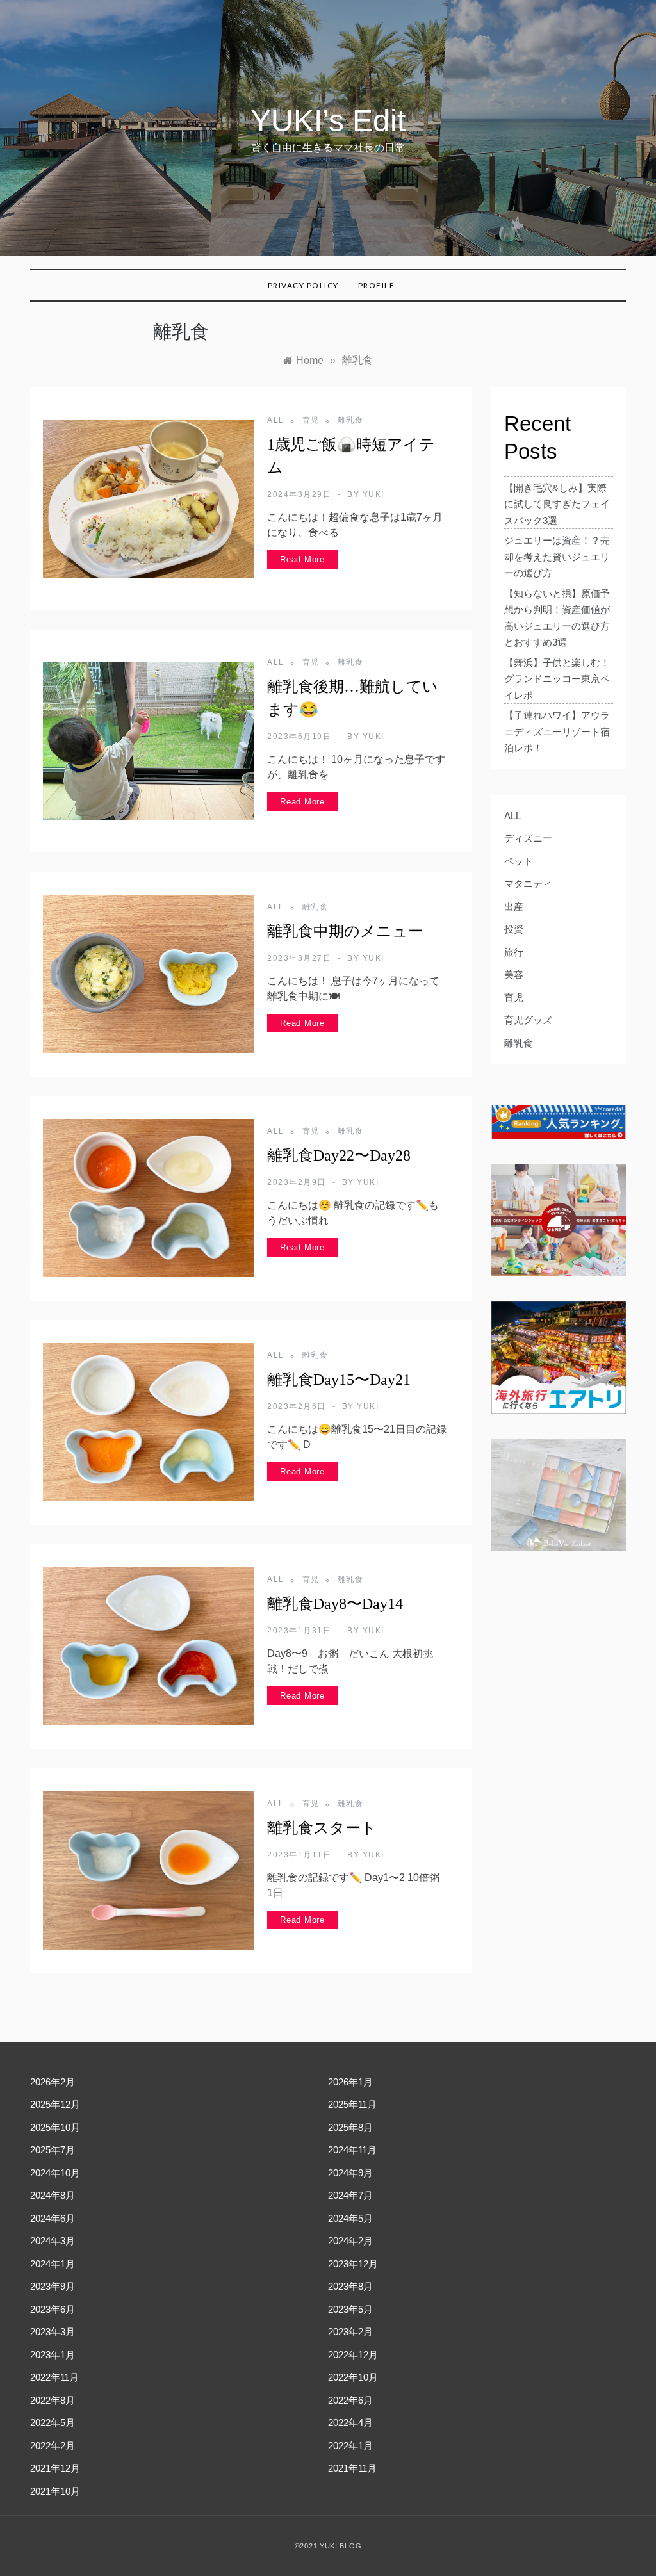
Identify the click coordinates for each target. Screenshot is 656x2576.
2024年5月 (350, 2218)
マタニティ (528, 884)
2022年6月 (350, 2400)
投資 (514, 929)
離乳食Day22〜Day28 (339, 1155)
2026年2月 (53, 2082)
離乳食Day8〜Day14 (335, 1604)
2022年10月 (353, 2377)
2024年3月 (53, 2241)
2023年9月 (53, 2286)
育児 (311, 420)
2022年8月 (53, 2400)
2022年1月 (350, 2446)
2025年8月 (350, 2127)
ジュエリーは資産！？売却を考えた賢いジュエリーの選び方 (557, 557)
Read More (302, 559)
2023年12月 (353, 2264)
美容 (514, 974)
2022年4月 (350, 2423)
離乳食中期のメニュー (345, 931)
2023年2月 (350, 2332)
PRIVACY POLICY (303, 285)
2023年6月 (53, 2309)
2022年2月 (53, 2446)
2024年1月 (53, 2264)
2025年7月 (53, 2150)
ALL (276, 420)
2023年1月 (53, 2355)
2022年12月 (353, 2355)
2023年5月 (350, 2309)
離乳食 (351, 420)
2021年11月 (352, 2468)
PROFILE (377, 285)
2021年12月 (55, 2468)
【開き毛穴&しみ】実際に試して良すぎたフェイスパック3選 (557, 504)
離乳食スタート (322, 1828)
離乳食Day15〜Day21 (339, 1380)
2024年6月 (53, 2218)
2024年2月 (350, 2241)
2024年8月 (53, 2195)
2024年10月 (55, 2173)
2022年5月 (53, 2423)
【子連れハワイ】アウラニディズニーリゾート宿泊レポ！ (557, 731)
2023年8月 (350, 2286)
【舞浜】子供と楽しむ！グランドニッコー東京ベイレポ (557, 679)
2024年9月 (350, 2173)
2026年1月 (350, 2082)
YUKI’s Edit (328, 121)
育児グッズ (528, 1020)
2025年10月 (55, 2127)
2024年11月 (352, 2150)
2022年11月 (54, 2377)
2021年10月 (55, 2491)
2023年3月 (53, 2332)
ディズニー (528, 838)
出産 (514, 907)
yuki (373, 494)
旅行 (514, 952)
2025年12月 (55, 2104)
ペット (519, 861)
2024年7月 (350, 2195)
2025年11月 (352, 2104)
